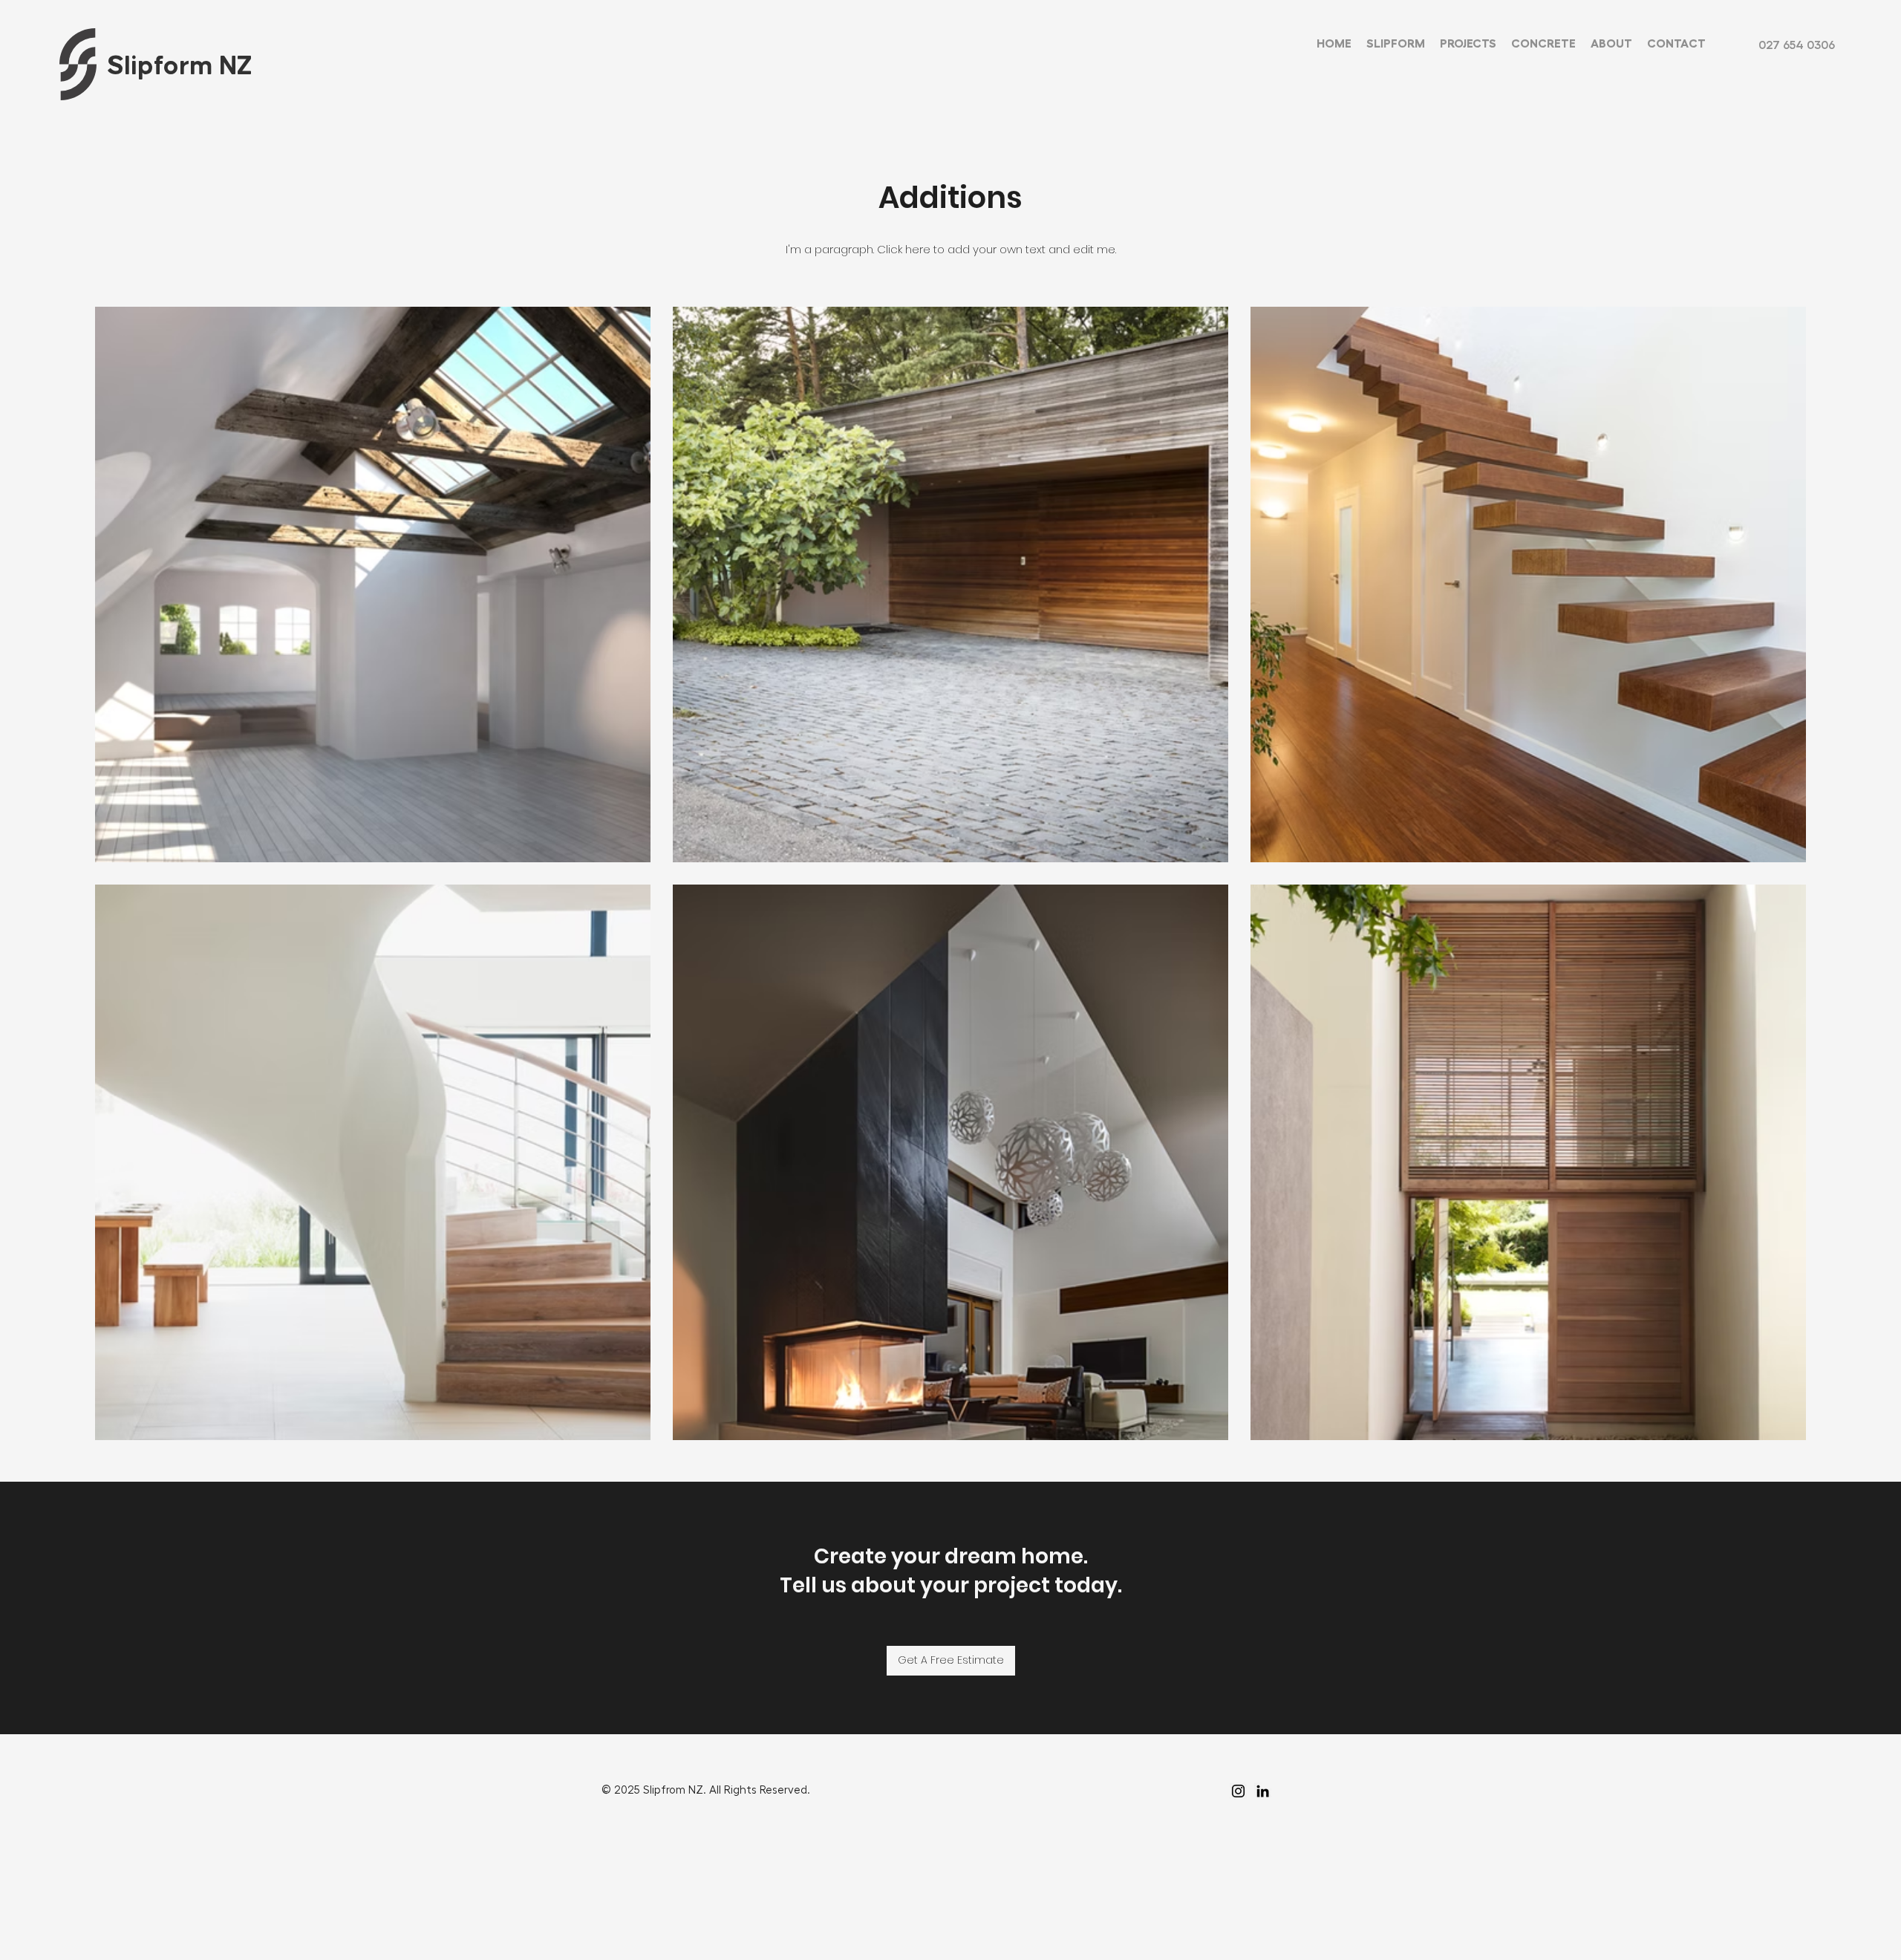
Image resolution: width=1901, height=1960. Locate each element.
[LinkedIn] (1263, 1791)
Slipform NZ (180, 66)
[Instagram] (1238, 1791)
